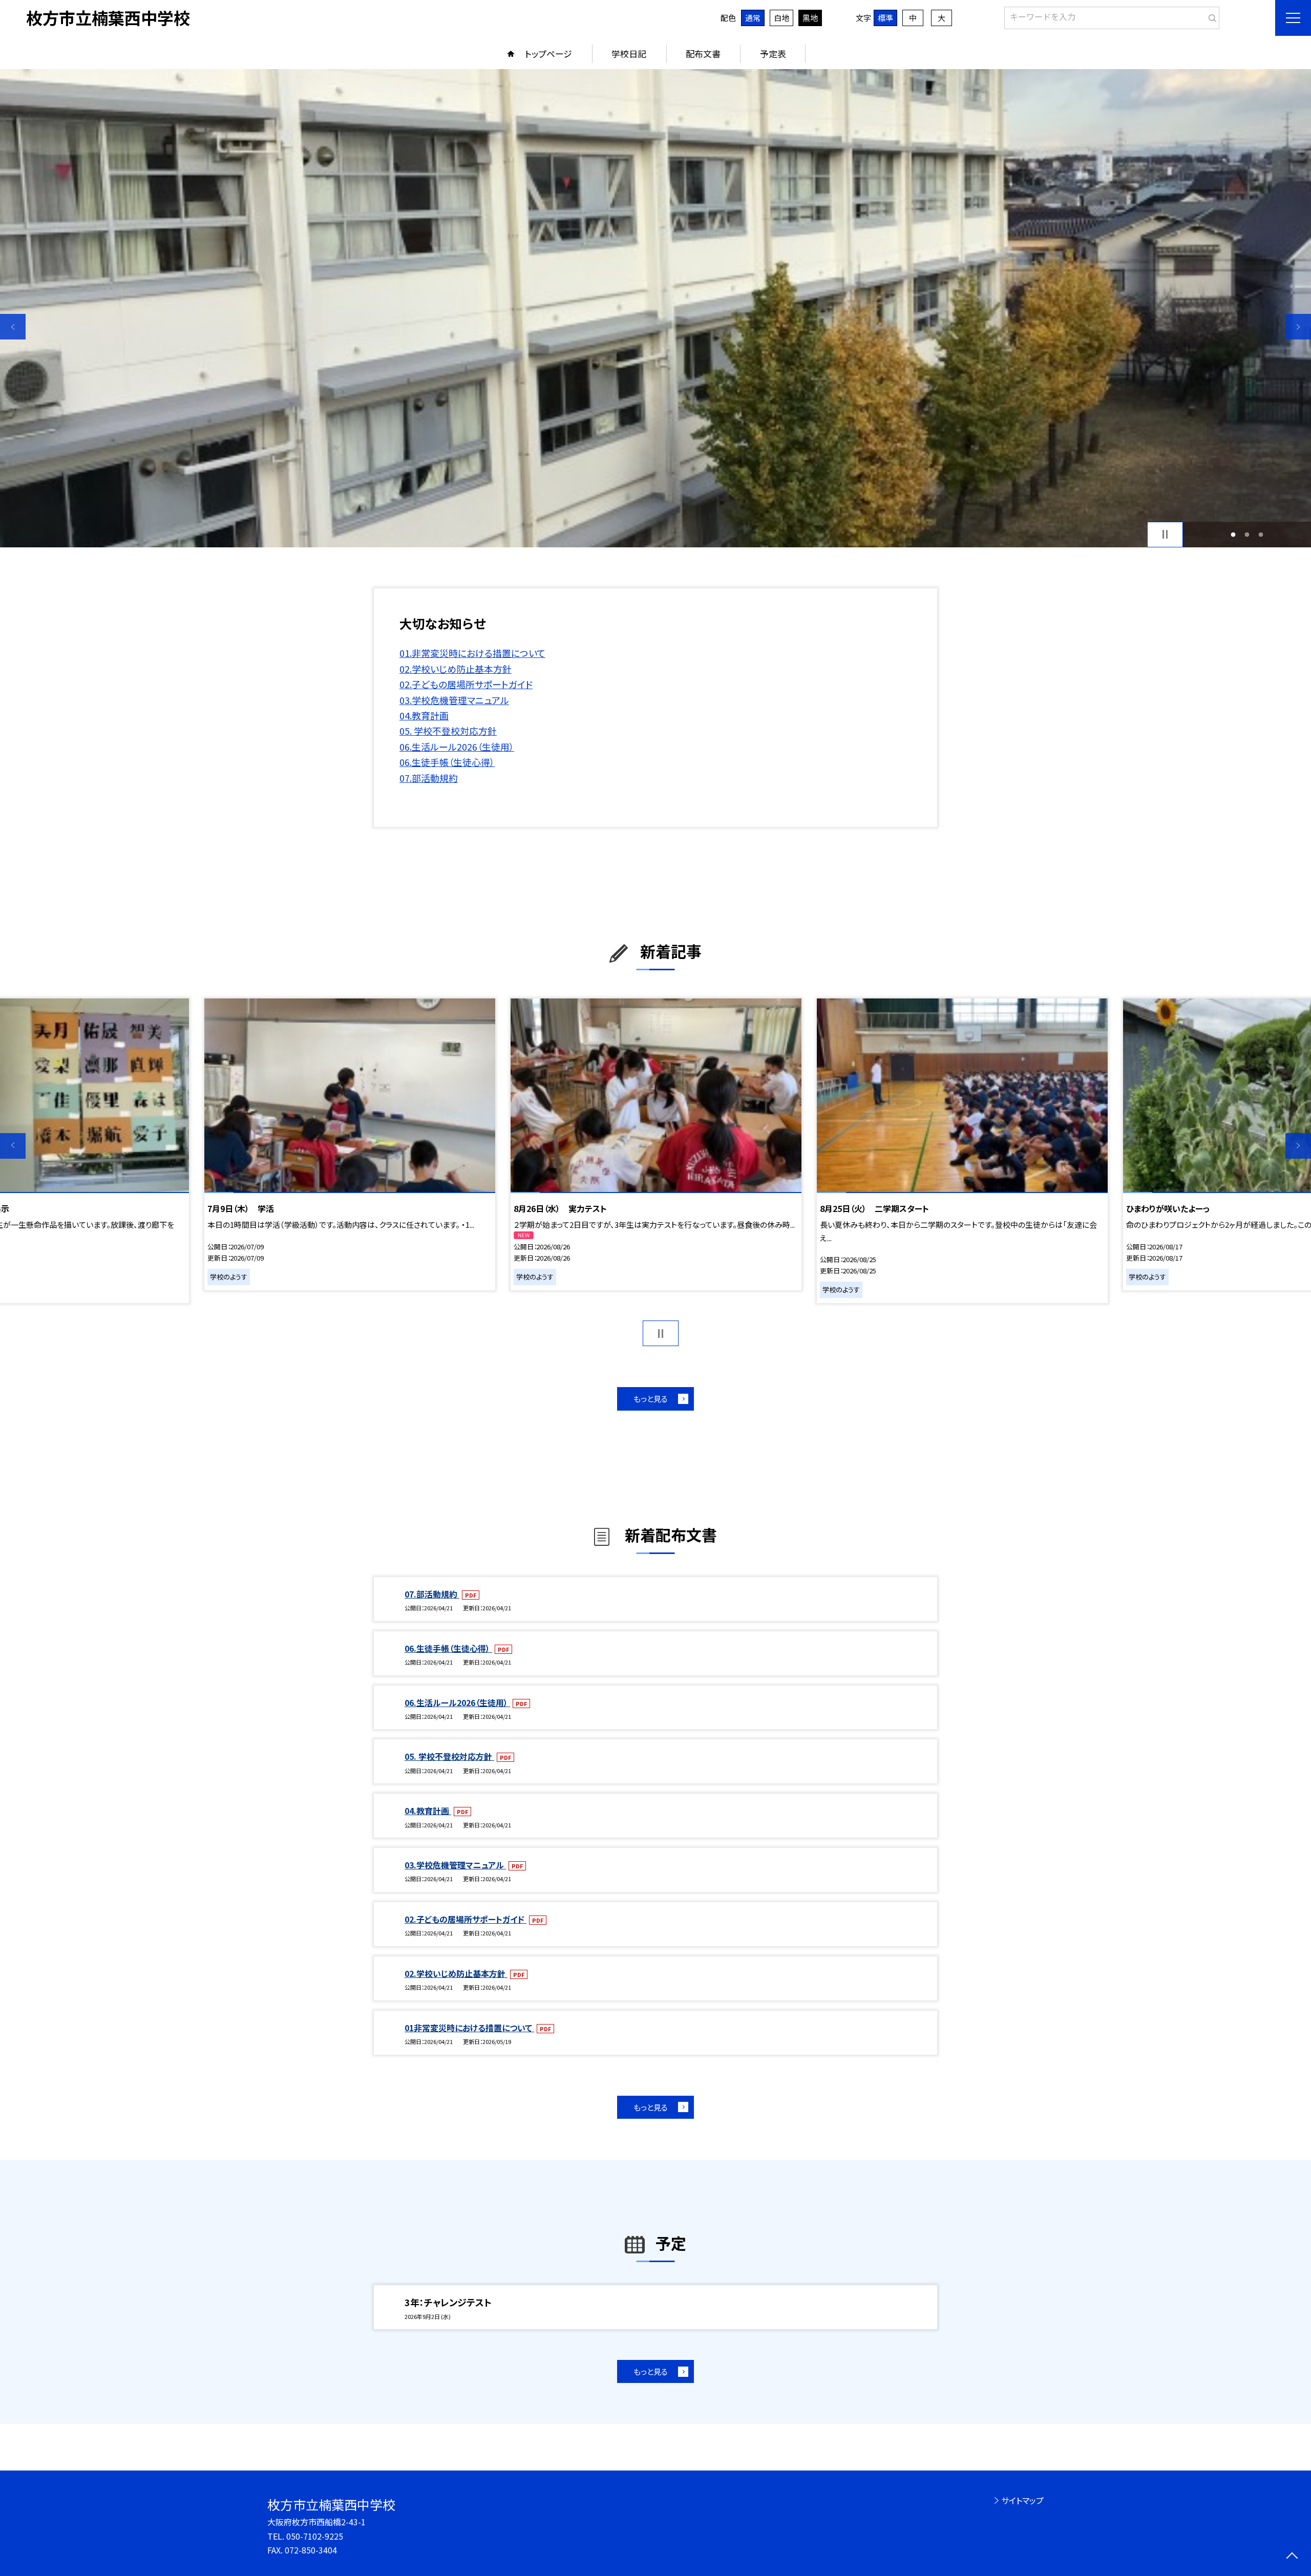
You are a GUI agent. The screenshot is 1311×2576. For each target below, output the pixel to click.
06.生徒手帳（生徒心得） (447, 762)
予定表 (773, 54)
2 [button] (1247, 534)
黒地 (810, 18)
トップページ (548, 54)
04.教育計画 (424, 715)
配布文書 (703, 54)
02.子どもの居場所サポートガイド (466, 684)
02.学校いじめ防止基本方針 (456, 669)
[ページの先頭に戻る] (1292, 2557)
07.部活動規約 (429, 778)
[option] (655, 308)
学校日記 (629, 54)
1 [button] (1233, 534)
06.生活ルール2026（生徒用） (457, 747)
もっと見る (651, 1399)
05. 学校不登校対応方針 (448, 731)
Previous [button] (13, 327)
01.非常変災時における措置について (472, 653)
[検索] (1210, 16)
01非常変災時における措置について (469, 2028)
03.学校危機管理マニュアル (454, 700)
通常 (753, 18)
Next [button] (1298, 327)
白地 (781, 18)
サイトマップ (1022, 2500)
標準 (885, 18)
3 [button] (1261, 534)
